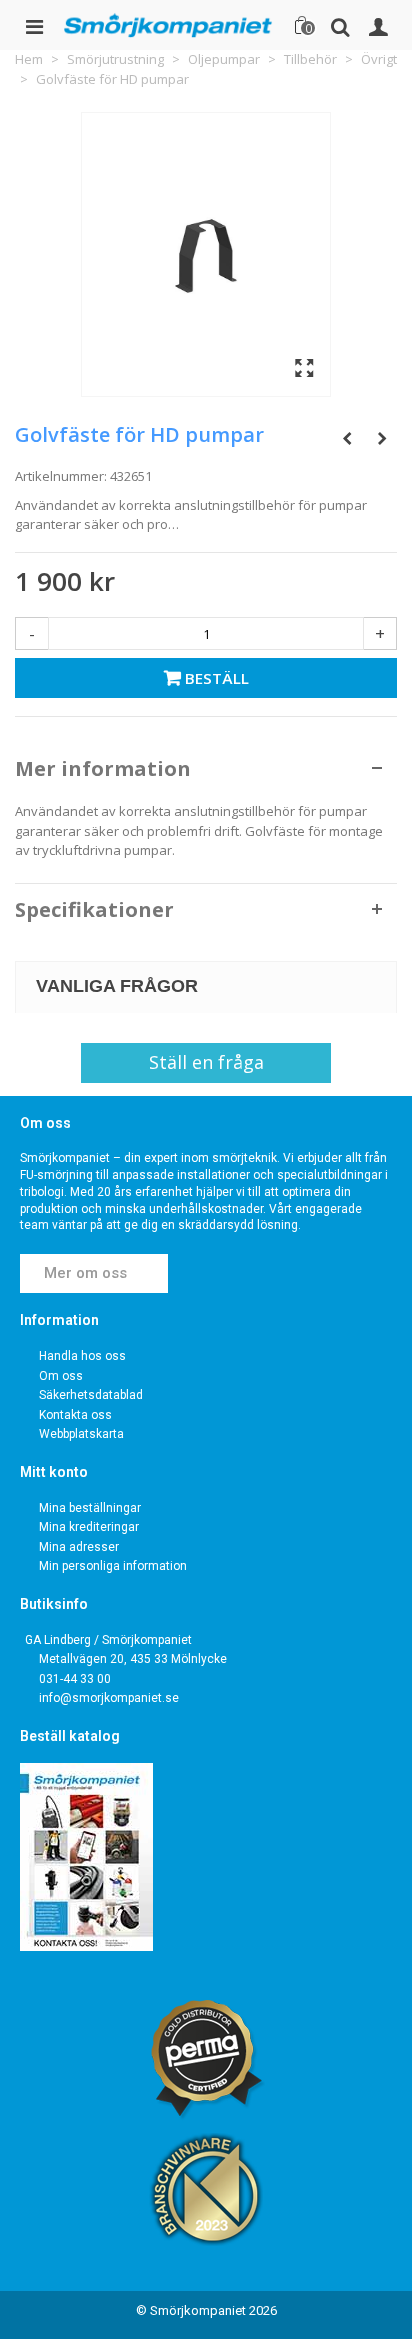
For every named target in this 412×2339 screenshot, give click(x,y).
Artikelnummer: (61, 476)
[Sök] (340, 25)
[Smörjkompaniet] (168, 25)
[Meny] (34, 25)
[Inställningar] (378, 25)
